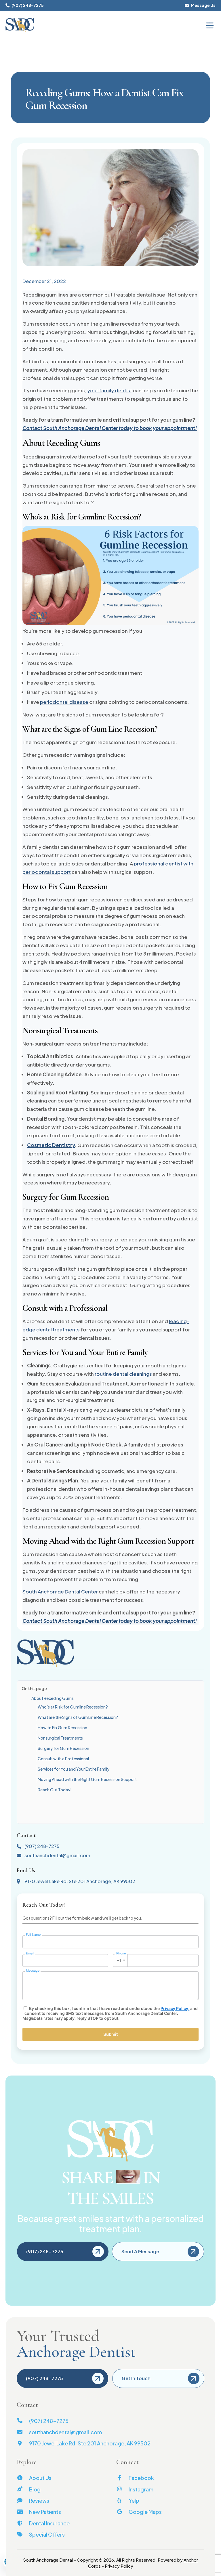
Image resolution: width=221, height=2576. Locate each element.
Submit (111, 2034)
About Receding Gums (53, 1698)
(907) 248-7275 (27, 5)
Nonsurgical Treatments (60, 1738)
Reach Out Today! (55, 1790)
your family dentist (110, 390)
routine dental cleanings (123, 1374)
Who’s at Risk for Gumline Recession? (73, 1707)
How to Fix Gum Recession (62, 1727)
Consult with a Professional (63, 1759)
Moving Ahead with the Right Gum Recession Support (87, 1779)
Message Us (203, 5)
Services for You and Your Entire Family (74, 1769)
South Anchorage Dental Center (60, 1591)
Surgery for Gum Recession (63, 1748)
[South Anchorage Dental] (20, 25)
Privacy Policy (174, 2008)
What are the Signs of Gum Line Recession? (78, 1717)
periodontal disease (64, 702)
